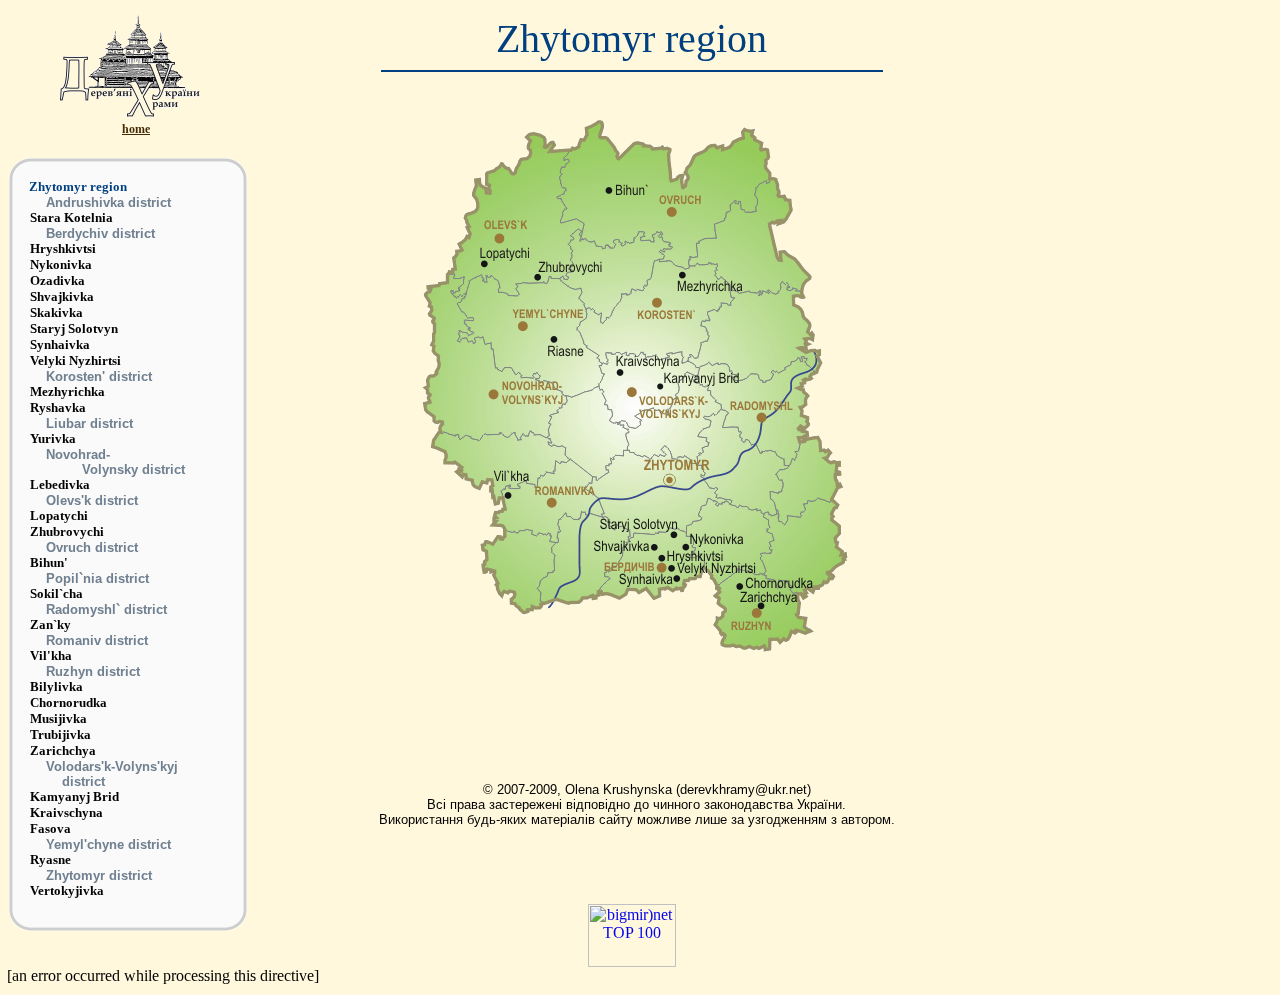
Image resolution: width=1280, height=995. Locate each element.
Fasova (50, 828)
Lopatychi (59, 515)
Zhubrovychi (67, 531)
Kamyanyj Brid (74, 796)
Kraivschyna (66, 812)
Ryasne (50, 859)
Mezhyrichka (67, 391)
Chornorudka (68, 702)
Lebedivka (60, 484)
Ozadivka (57, 280)
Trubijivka (60, 734)
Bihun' (49, 562)
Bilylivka (56, 686)
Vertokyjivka (67, 890)
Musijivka (58, 718)
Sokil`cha (56, 593)
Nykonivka (61, 264)
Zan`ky (50, 624)
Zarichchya (63, 750)
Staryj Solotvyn (74, 328)
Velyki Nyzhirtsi (75, 360)
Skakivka (56, 312)
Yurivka (53, 438)
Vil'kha (51, 655)
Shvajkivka (62, 296)
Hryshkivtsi (63, 248)
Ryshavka (58, 407)
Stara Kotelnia (71, 217)
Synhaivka (60, 344)
